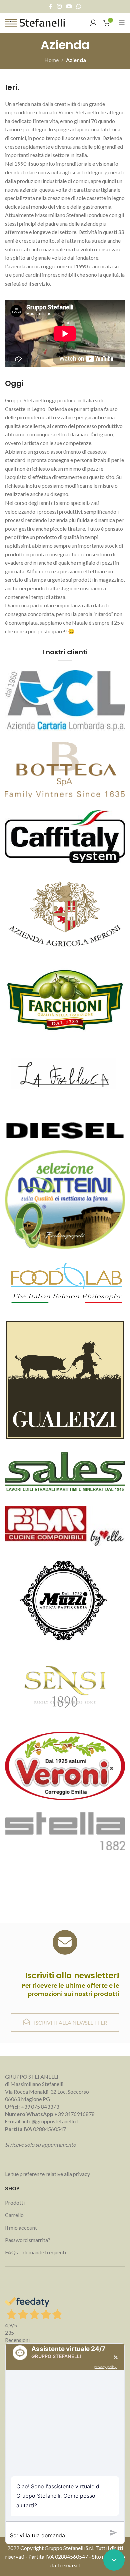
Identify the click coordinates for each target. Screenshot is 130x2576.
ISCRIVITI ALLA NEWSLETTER (70, 2023)
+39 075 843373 (40, 2106)
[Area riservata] (93, 23)
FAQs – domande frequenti (35, 2252)
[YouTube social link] (69, 6)
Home (51, 60)
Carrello (14, 2215)
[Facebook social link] (51, 6)
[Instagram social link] (59, 6)
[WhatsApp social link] (79, 6)
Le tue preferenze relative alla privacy (47, 2174)
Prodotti (15, 2202)
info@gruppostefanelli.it (50, 2121)
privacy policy (105, 2367)
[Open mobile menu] (122, 23)
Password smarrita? (28, 2240)
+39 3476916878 (50, 2114)
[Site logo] (35, 22)
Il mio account (21, 2227)
